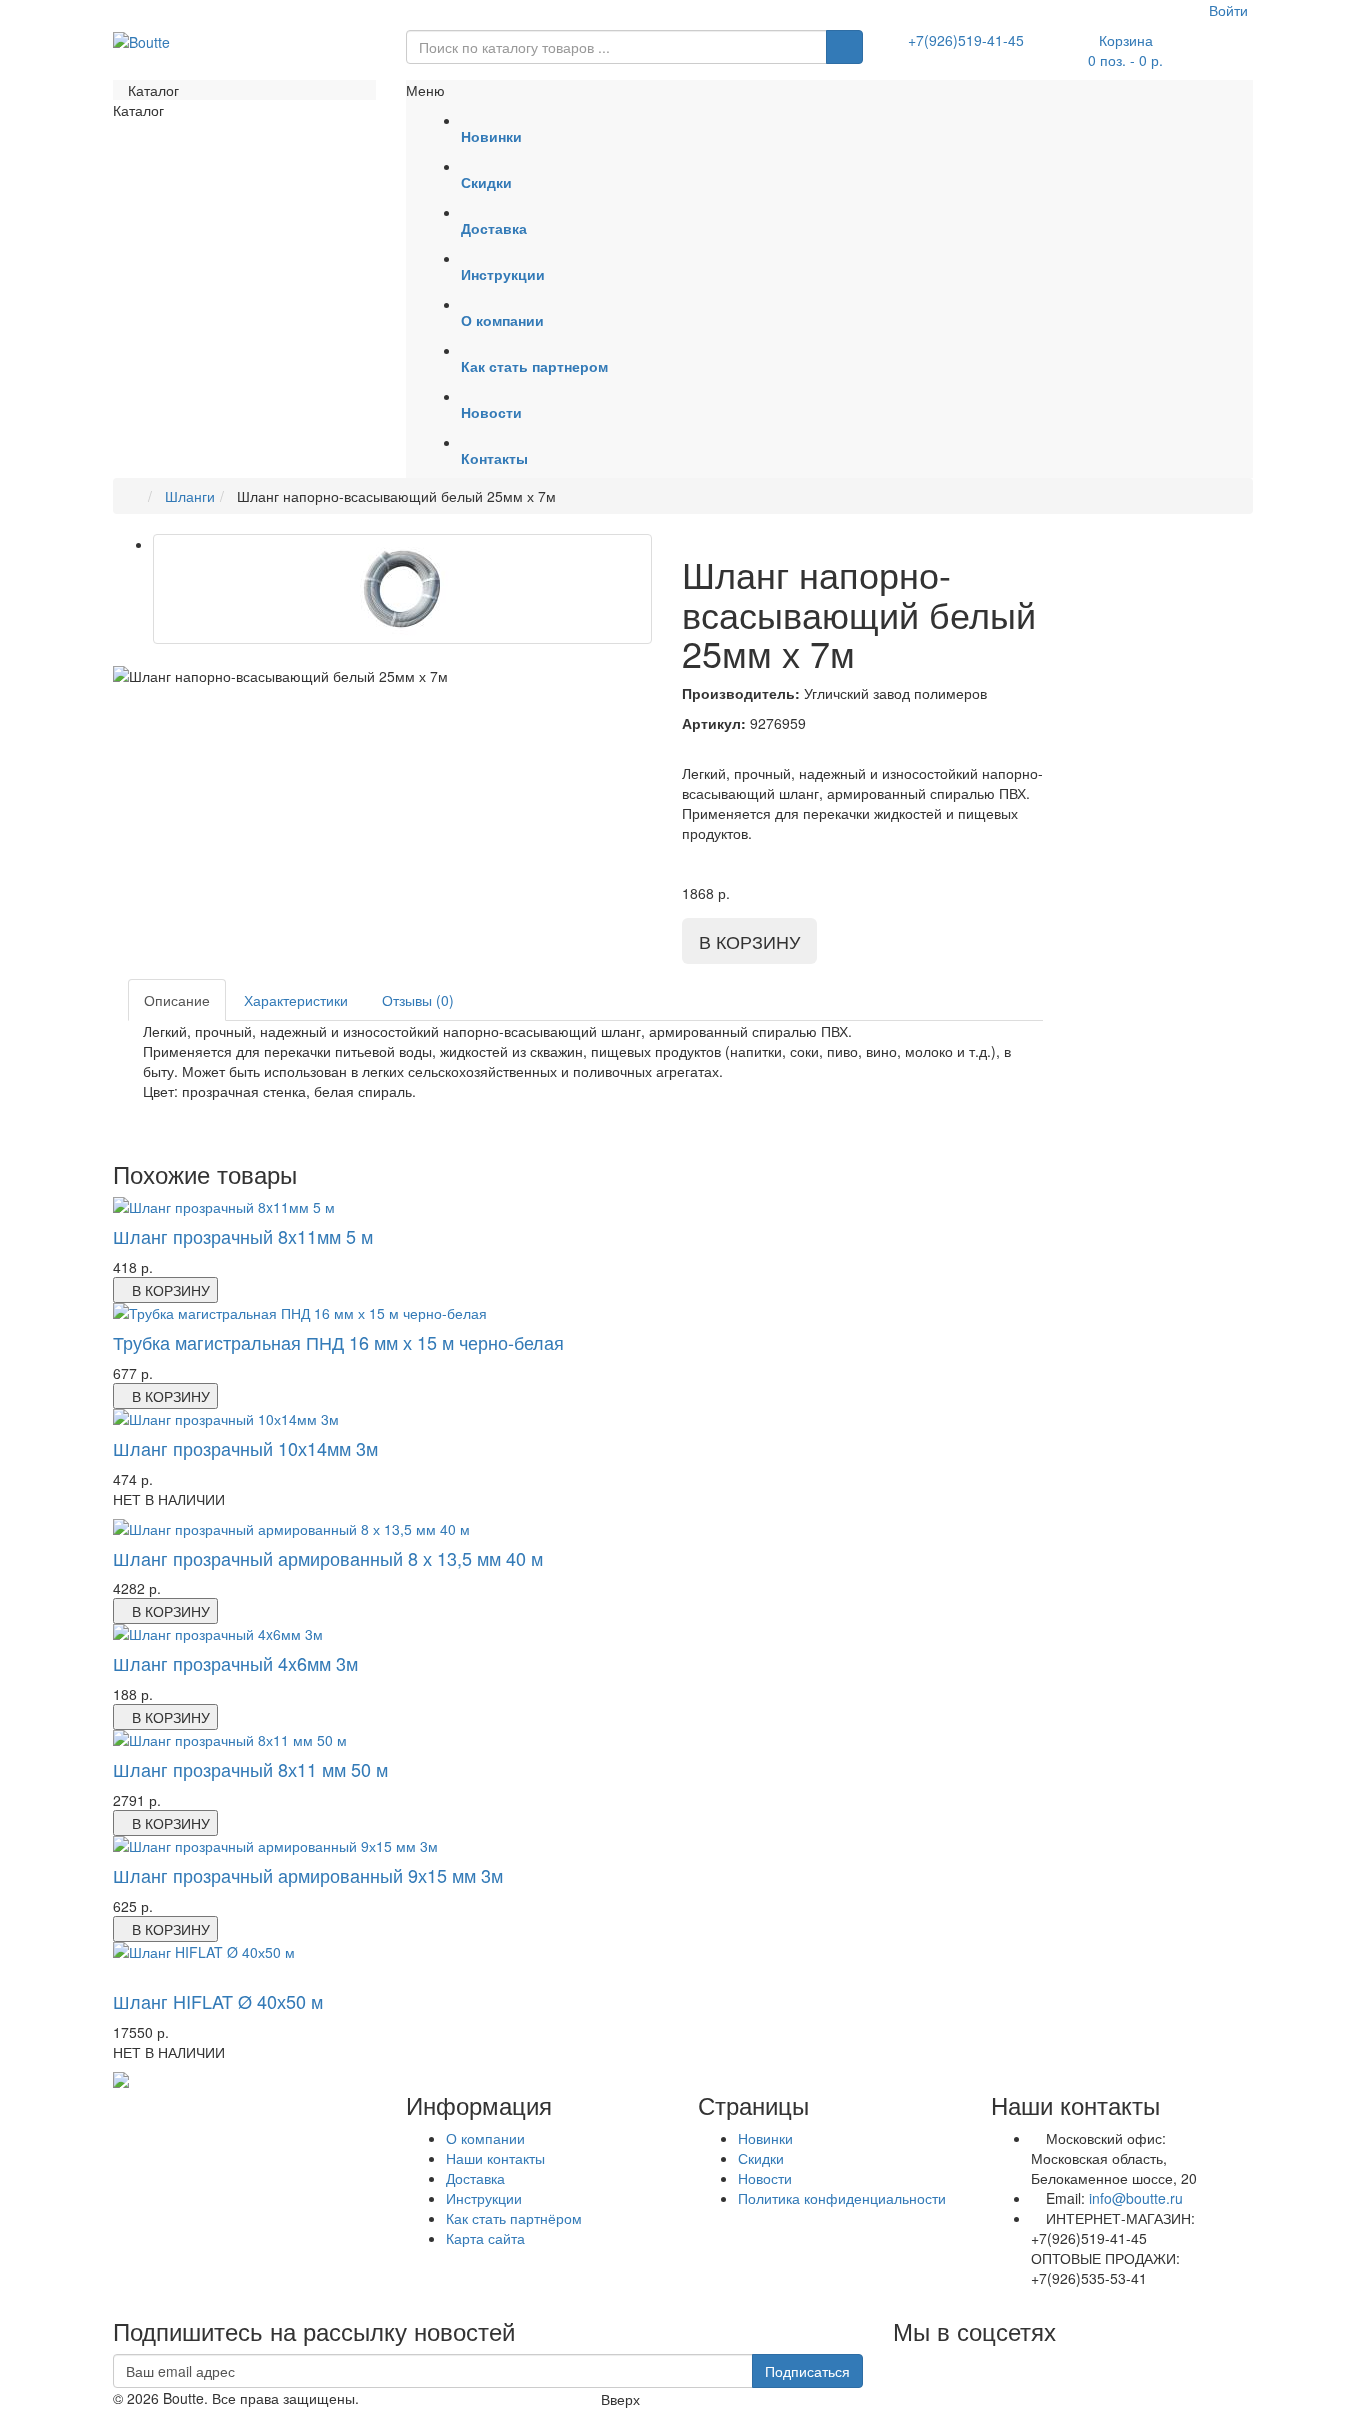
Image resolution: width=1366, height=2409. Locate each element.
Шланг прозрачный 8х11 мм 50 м (250, 1769)
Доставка (475, 2178)
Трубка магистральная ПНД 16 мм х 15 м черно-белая (338, 1342)
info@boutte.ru (1136, 2198)
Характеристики (296, 1000)
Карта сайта (485, 2238)
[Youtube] (893, 2364)
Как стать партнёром (514, 2218)
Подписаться (807, 2371)
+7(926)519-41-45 (966, 40)
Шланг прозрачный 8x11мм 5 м (243, 1236)
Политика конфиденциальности (842, 2198)
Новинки (765, 2138)
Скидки (761, 2158)
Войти (1226, 10)
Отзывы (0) (418, 1000)
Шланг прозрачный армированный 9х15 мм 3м (308, 1875)
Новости (765, 2178)
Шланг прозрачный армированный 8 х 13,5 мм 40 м (328, 1558)
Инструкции (484, 2198)
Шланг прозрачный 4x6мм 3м (235, 1663)
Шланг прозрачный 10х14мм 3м (245, 1448)
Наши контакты (495, 2158)
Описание (177, 1000)
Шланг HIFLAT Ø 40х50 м (218, 2001)
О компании (485, 2138)
